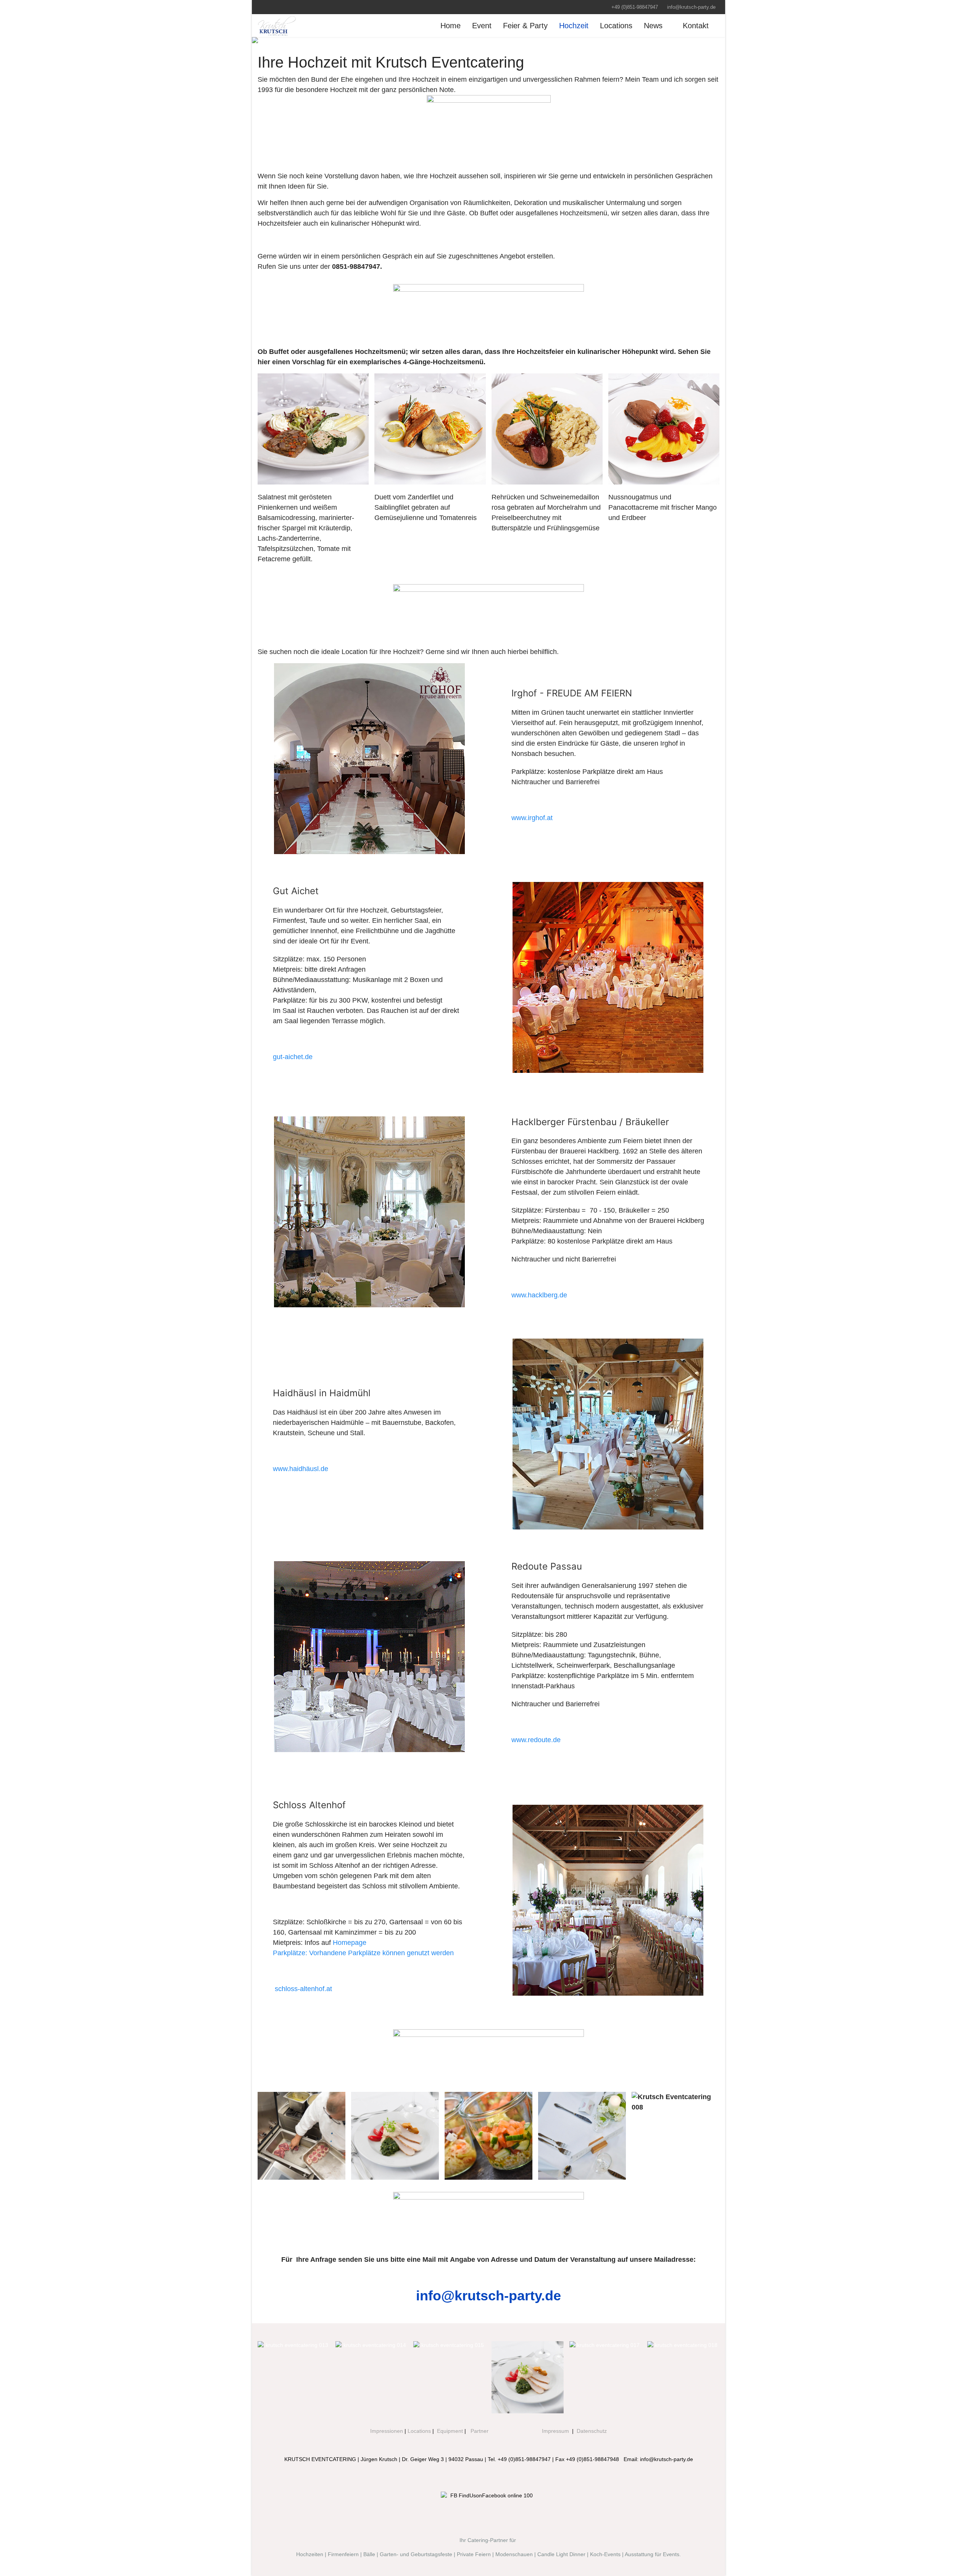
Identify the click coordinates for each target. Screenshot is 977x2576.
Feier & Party (525, 26)
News (653, 26)
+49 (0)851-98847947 (635, 7)
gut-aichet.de (293, 1057)
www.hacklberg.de (539, 1295)
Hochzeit (574, 26)
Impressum (555, 2431)
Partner (480, 2431)
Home (451, 26)
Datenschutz (592, 2431)
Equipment (450, 2431)
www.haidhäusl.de (301, 1469)
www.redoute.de (536, 1740)
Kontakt (696, 26)
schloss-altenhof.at (303, 1989)
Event (482, 26)
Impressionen (387, 2431)
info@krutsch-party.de (691, 7)
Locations (616, 26)
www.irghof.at (532, 818)
